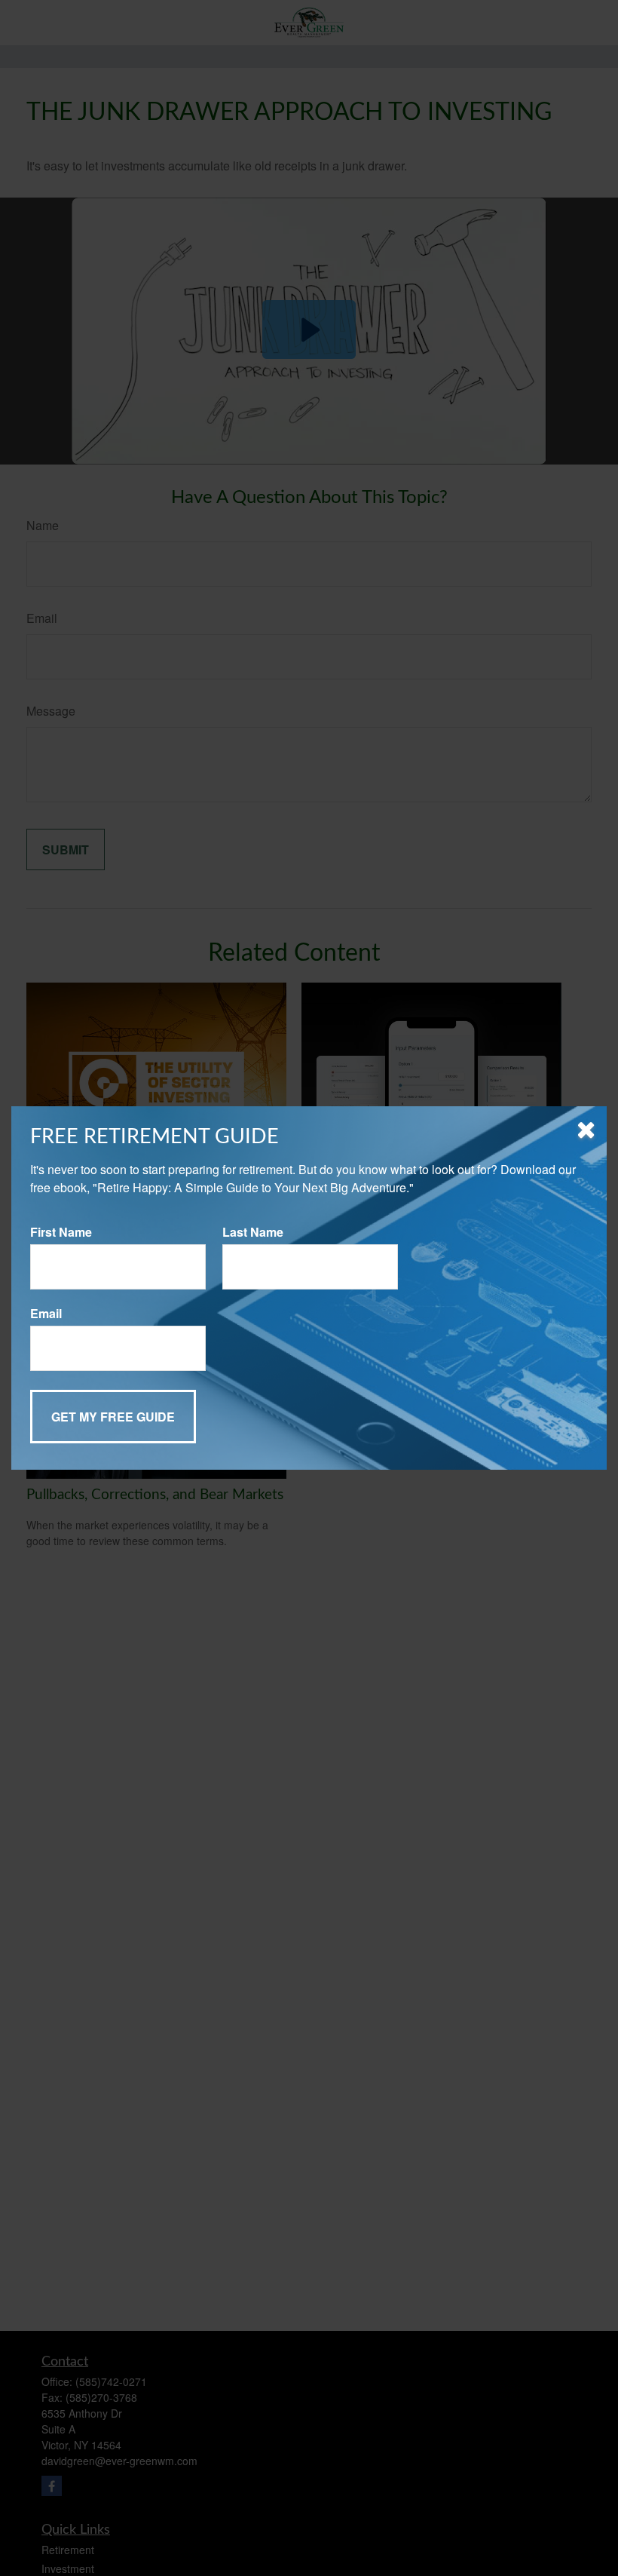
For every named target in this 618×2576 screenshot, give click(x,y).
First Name (61, 1232)
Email (46, 1313)
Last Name (253, 1232)
